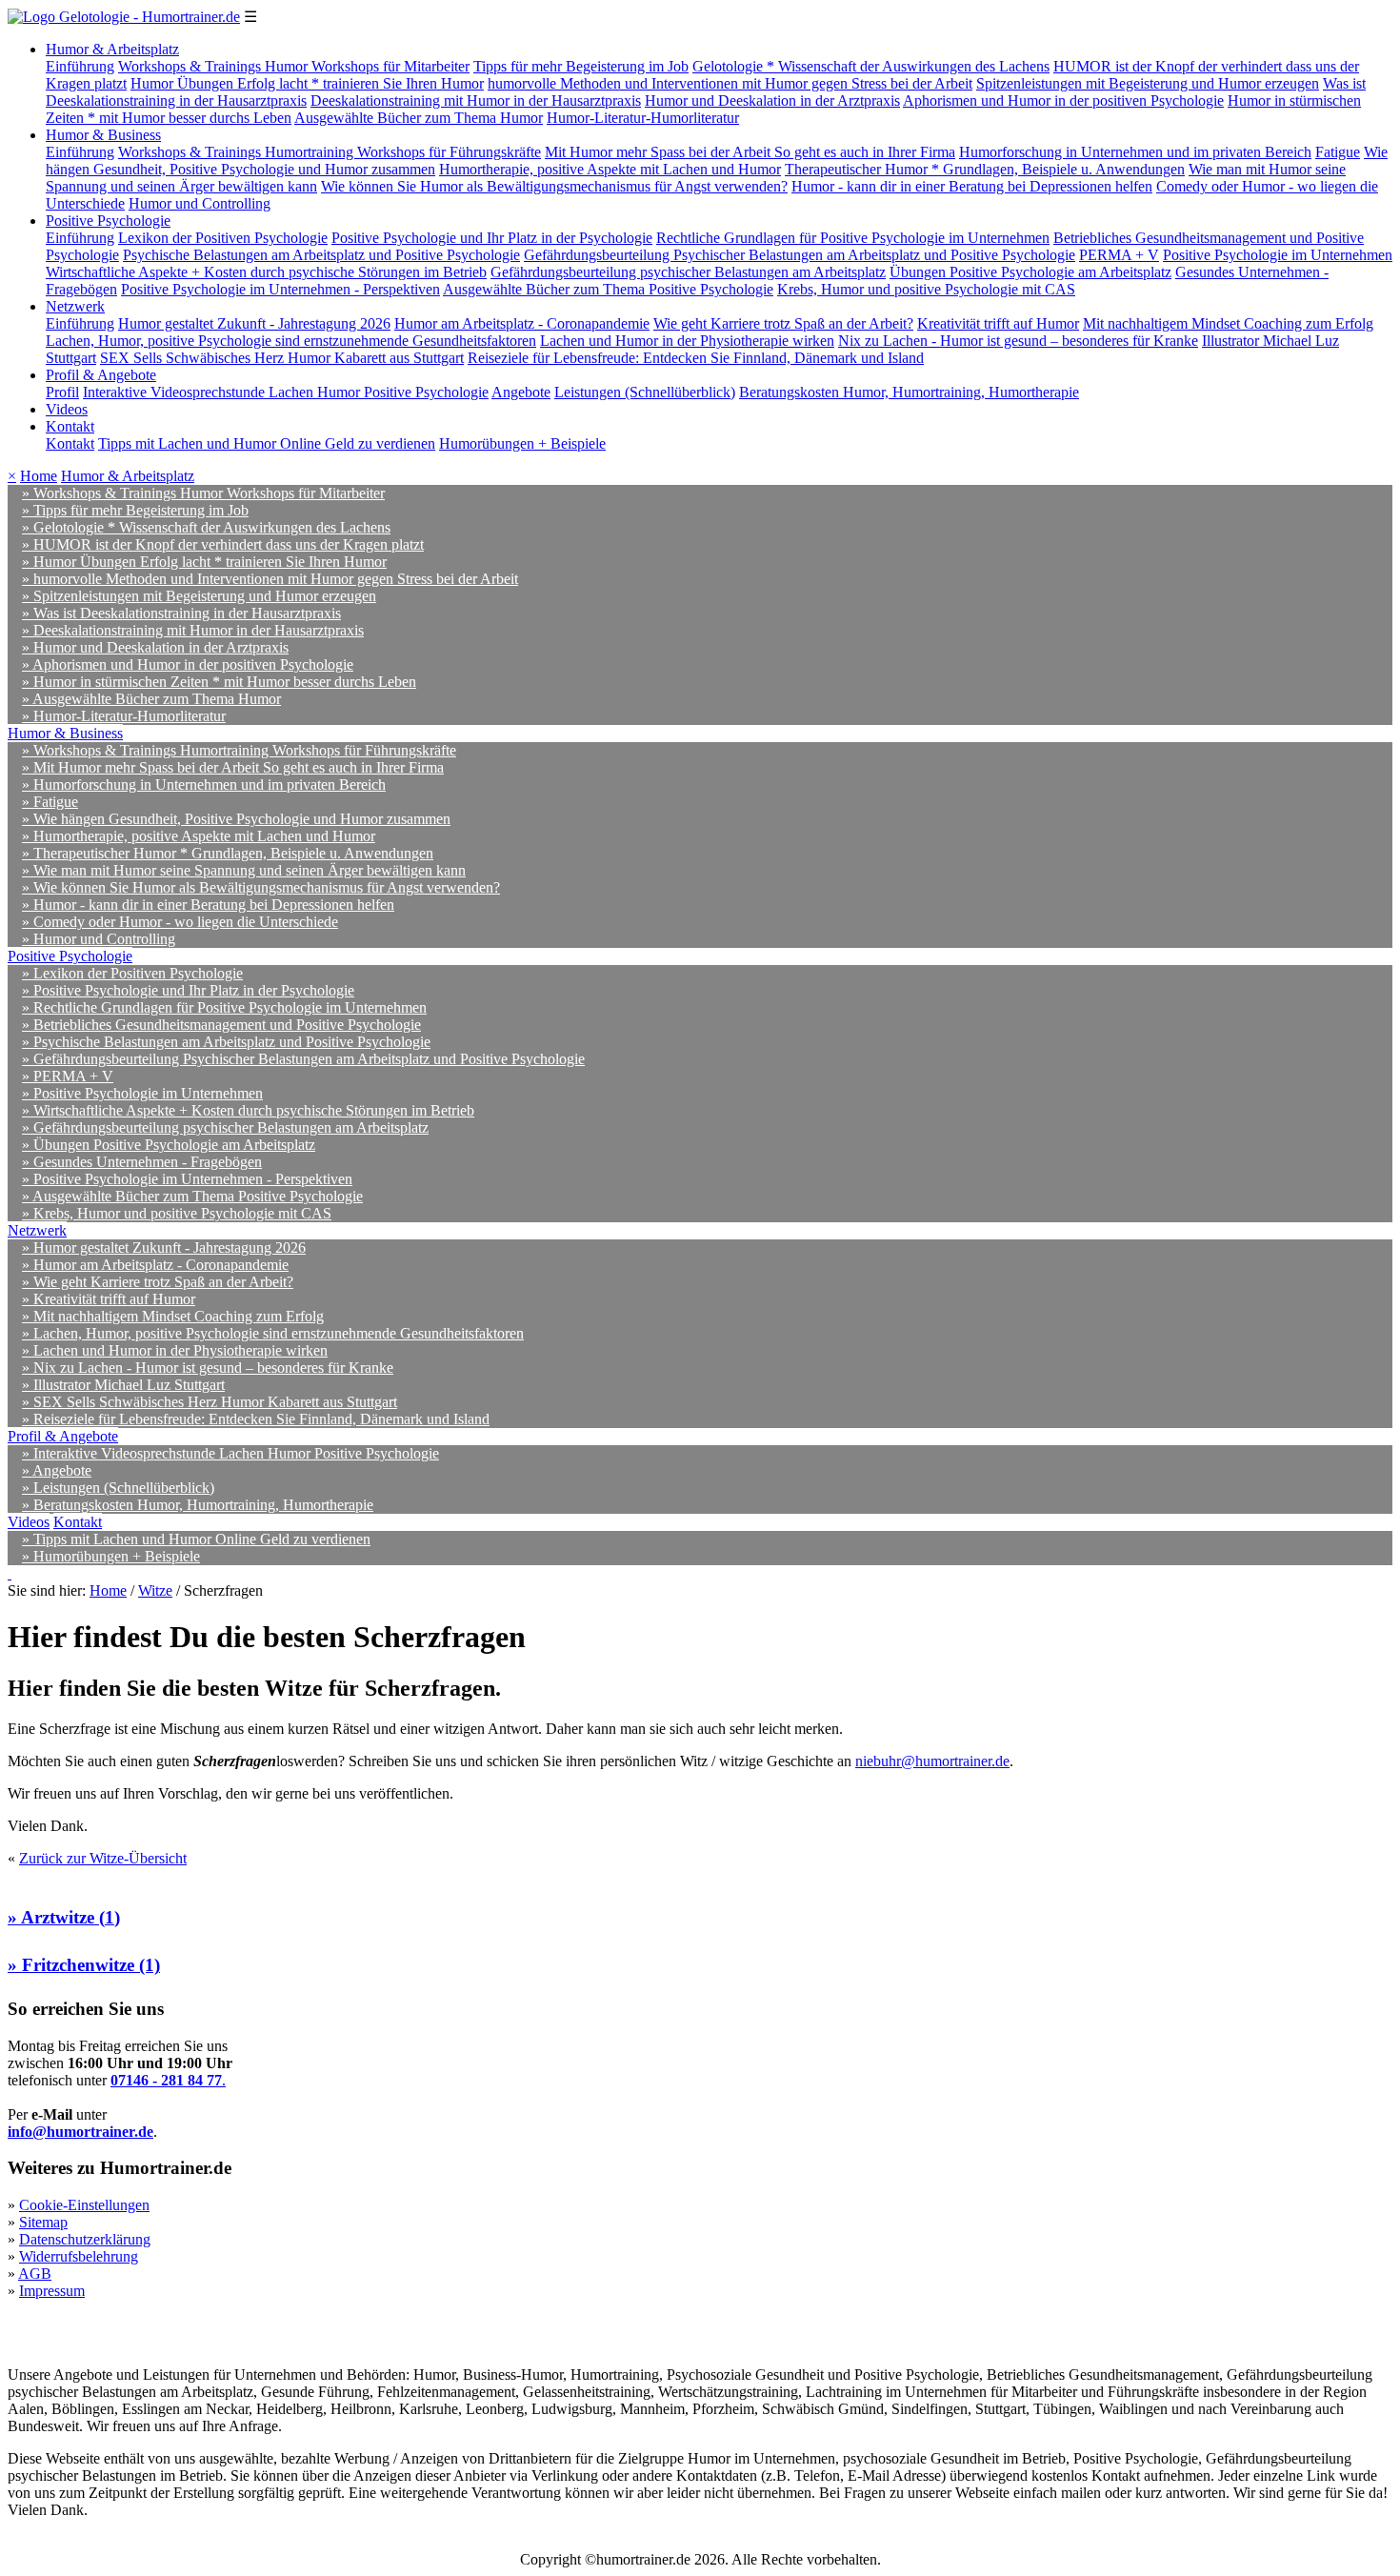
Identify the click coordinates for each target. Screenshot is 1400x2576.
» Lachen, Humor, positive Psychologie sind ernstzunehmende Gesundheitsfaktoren (273, 1333)
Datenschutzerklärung (85, 2239)
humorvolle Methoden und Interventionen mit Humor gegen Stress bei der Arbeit (730, 83)
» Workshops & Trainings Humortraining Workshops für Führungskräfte (239, 750)
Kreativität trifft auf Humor (998, 323)
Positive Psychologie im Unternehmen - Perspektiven (280, 289)
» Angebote (57, 1470)
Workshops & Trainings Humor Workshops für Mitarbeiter (294, 66)
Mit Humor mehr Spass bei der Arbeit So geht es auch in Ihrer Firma (750, 152)
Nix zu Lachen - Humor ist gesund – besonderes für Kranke (1018, 341)
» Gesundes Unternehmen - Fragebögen (142, 1162)
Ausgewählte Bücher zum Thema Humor (419, 118)
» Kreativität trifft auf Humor (109, 1299)
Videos (67, 409)
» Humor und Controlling (99, 939)
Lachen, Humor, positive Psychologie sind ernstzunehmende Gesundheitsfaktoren (291, 341)
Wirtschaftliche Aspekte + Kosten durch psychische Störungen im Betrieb (266, 272)
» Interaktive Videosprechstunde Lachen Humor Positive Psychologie (230, 1453)
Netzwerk (75, 306)
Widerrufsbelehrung (79, 2256)
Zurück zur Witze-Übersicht (103, 1858)
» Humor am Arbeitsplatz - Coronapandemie (155, 1265)
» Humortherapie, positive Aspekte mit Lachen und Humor (199, 836)
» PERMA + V (68, 1076)
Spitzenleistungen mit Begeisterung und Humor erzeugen (1148, 83)
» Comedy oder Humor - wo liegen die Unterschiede (180, 922)
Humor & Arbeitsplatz (112, 49)
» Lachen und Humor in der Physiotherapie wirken (175, 1350)
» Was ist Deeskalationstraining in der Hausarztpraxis (181, 613)
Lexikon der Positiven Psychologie (223, 238)
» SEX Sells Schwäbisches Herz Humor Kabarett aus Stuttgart (210, 1402)
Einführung (80, 66)
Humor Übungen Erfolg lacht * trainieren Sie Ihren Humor (307, 83)
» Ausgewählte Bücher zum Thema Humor (151, 699)
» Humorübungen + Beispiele (111, 1556)
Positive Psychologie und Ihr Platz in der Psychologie (492, 238)
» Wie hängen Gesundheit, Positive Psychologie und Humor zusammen (236, 819)
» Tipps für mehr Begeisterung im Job (135, 510)
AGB (35, 2274)
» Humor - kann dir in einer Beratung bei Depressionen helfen (208, 905)
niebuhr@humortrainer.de (932, 1761)
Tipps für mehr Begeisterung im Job (581, 66)
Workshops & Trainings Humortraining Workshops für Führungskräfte (330, 152)
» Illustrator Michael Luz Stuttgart (123, 1385)
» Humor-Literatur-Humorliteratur (124, 716)
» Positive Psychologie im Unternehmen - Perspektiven (187, 1179)
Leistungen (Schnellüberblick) (645, 392)
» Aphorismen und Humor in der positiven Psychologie (188, 664)
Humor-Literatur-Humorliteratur (643, 118)
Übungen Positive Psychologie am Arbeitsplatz (1030, 272)
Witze (155, 1590)
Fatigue (1338, 152)
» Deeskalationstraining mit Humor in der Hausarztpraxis (193, 630)
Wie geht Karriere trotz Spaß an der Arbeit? (783, 323)
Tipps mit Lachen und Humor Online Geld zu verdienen (267, 443)
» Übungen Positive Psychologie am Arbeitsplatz (169, 1145)
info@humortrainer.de (80, 2132)
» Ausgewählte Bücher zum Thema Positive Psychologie (192, 1196)
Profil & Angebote (101, 375)
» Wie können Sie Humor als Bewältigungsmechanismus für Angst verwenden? (261, 887)
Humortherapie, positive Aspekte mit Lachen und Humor (610, 169)
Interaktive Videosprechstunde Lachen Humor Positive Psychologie (286, 392)
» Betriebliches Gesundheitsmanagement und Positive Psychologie (221, 1025)
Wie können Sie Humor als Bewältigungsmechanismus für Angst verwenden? (554, 186)
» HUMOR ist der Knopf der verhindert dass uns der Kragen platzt (223, 544)
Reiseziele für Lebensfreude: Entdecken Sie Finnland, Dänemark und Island (696, 358)
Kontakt (70, 426)
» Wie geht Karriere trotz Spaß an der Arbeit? (158, 1282)
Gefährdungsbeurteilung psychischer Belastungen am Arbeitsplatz (688, 272)
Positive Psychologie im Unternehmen (1278, 255)
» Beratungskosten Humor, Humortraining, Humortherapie (198, 1505)
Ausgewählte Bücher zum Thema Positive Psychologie (608, 289)
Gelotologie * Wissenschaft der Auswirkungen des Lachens (871, 66)
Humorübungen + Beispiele (522, 443)
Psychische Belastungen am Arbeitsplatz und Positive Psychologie (321, 255)
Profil (62, 392)
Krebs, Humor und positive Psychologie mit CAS (926, 289)
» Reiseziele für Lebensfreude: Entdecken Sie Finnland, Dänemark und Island (256, 1419)
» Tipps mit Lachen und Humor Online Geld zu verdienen (196, 1539)
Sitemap (43, 2222)
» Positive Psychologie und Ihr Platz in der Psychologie (188, 990)
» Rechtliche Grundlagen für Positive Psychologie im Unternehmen (224, 1007)
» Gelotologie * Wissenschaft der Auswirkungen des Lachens (206, 527)
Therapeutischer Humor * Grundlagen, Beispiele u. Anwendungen (985, 169)
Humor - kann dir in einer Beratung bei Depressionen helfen (972, 186)
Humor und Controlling (200, 203)
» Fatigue (50, 802)
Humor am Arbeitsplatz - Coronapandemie (522, 323)
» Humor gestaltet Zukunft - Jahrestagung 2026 (164, 1248)
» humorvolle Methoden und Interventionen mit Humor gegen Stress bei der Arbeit (270, 579)
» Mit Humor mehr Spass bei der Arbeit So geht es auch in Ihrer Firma (233, 767)
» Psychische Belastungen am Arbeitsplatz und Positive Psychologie (226, 1042)
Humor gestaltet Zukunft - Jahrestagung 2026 (254, 323)
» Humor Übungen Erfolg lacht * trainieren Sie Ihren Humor (204, 562)
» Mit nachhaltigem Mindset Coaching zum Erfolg (173, 1316)
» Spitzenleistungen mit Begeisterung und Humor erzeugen (199, 596)
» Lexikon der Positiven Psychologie (132, 973)
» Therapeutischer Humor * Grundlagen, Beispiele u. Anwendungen (228, 853)
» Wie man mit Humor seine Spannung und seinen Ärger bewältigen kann (244, 870)
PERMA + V (1119, 255)
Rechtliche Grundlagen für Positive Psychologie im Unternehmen (853, 238)
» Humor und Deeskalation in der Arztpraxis (155, 647)
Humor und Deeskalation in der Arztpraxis (772, 101)
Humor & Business (103, 135)
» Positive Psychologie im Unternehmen (142, 1093)
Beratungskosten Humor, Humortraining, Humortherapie (909, 392)
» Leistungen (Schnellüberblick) (118, 1488)
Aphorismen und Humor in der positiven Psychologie (1063, 101)
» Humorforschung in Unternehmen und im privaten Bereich (204, 785)
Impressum (52, 2291)
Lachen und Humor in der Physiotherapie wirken (687, 341)
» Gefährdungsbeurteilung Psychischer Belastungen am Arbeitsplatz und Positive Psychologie (303, 1059)
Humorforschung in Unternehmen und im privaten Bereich (1135, 152)
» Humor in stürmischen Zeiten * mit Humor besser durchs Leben (219, 682)
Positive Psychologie (108, 221)
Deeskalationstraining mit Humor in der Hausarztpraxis (476, 101)
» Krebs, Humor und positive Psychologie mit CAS (177, 1213)
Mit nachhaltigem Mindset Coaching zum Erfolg (1228, 323)
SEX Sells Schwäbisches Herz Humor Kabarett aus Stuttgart (282, 358)
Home (39, 476)
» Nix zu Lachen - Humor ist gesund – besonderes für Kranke (208, 1368)
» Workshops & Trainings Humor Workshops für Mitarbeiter (203, 493)
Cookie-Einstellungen (84, 2205)
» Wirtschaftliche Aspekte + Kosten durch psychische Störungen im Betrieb (248, 1110)
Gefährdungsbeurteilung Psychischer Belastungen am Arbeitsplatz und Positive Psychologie (800, 255)
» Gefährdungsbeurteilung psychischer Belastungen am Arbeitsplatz (225, 1127)
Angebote (521, 392)
